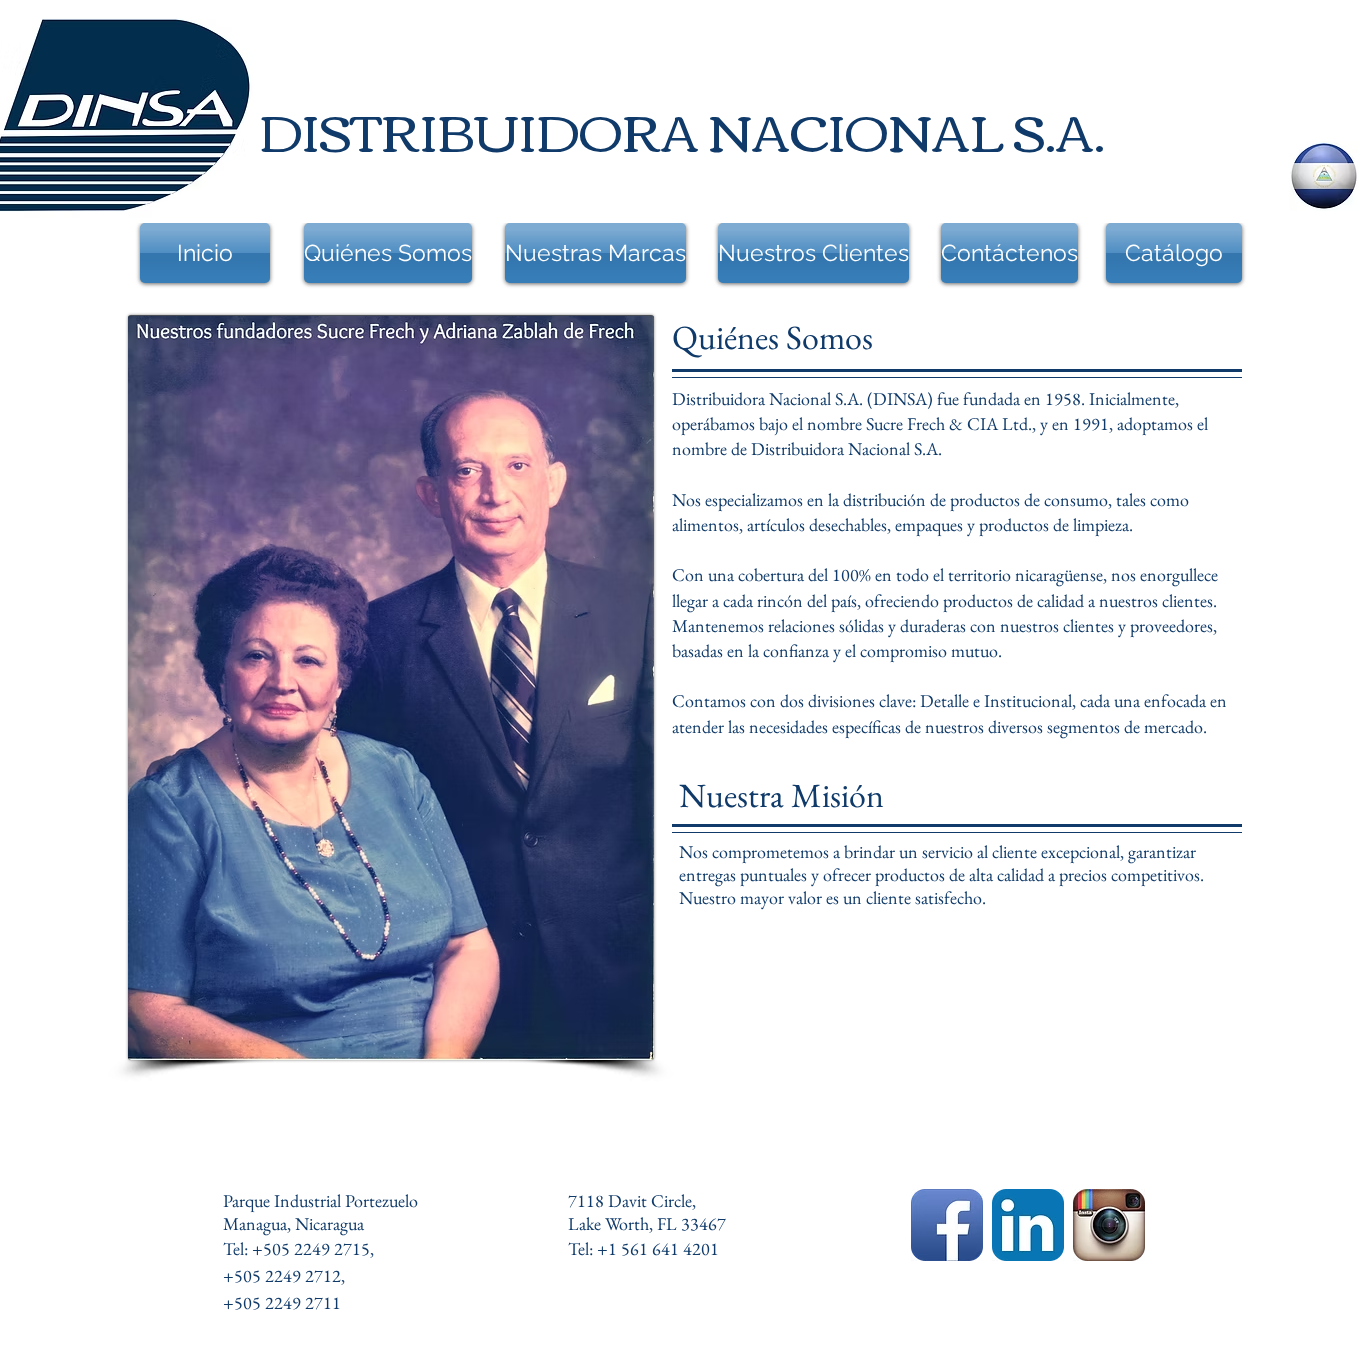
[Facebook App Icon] (947, 1225)
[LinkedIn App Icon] (1028, 1225)
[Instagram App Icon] (1109, 1225)
